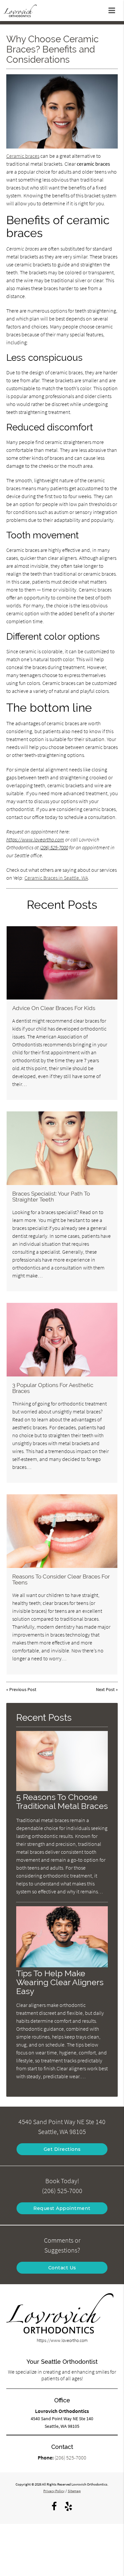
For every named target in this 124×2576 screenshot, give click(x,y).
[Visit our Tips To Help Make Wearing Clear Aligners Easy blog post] (62, 1966)
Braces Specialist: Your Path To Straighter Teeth (51, 1197)
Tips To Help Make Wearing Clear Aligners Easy (60, 1982)
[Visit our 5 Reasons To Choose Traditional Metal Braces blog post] (62, 1789)
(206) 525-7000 (54, 847)
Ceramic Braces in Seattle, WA (56, 878)
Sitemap (74, 2491)
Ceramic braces (23, 156)
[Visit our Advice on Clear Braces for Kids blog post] (62, 963)
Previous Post (23, 1689)
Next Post (105, 1689)
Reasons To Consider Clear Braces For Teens (61, 1579)
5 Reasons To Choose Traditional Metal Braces (62, 1802)
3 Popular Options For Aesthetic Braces (53, 1388)
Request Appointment (62, 2208)
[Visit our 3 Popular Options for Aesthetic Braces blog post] (62, 1340)
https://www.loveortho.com (35, 839)
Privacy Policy (54, 2491)
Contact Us (62, 2268)
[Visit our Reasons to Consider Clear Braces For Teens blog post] (62, 1531)
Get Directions (62, 2149)
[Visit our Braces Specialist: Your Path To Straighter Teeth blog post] (62, 1148)
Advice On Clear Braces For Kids (54, 1008)
